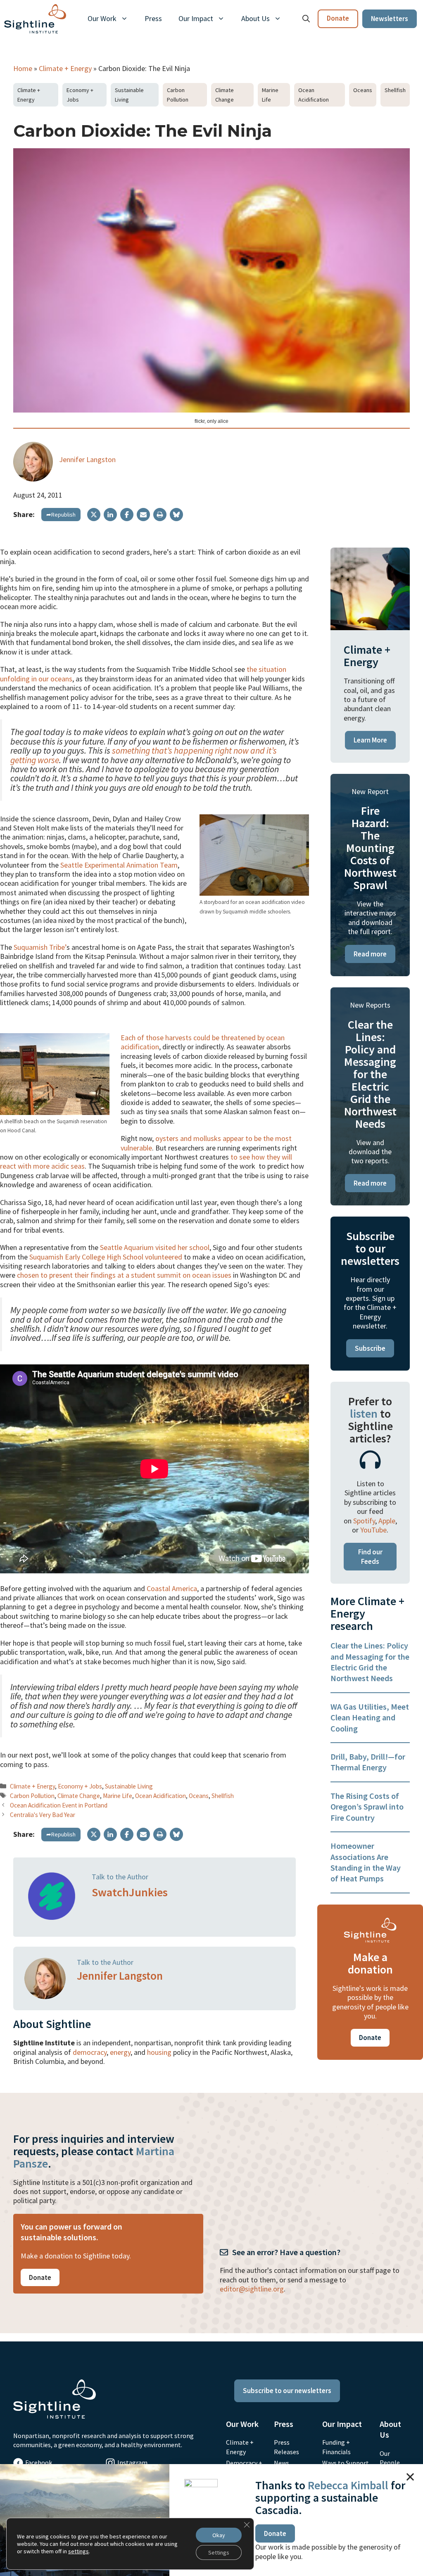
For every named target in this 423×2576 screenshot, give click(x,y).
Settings (219, 2552)
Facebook (39, 2462)
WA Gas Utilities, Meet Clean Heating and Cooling (370, 1717)
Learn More (370, 740)
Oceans (363, 90)
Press (153, 18)
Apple (387, 1521)
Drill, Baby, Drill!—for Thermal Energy (368, 1762)
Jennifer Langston (87, 459)
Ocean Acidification (314, 95)
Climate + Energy (65, 68)
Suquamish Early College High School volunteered (106, 1257)
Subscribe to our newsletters (287, 2391)
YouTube (373, 1530)
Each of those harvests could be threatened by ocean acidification (203, 1042)
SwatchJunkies (130, 1892)
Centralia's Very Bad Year (43, 1815)
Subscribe (370, 1348)
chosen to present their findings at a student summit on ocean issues (124, 1275)
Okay (219, 2535)
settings (78, 2551)
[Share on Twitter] (94, 515)
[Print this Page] (160, 515)
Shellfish (395, 90)
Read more (370, 954)
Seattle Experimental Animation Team (119, 865)
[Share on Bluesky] (176, 515)
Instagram (132, 2462)
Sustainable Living (129, 95)
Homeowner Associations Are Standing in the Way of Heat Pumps (366, 1862)
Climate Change (225, 95)
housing (159, 2052)
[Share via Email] (143, 515)
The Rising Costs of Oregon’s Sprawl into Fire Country (367, 1807)
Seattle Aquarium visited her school (155, 1247)
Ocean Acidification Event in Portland (59, 1805)
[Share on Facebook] (127, 515)
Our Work (102, 18)
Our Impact (196, 18)
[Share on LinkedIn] (110, 515)
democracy (90, 2052)
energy (120, 2052)
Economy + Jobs (80, 95)
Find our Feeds (370, 1556)
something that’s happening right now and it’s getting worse (144, 755)
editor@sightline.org (252, 2289)
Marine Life (270, 95)
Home (23, 68)
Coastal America (172, 1588)
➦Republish (61, 515)
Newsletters (390, 19)
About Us (255, 18)
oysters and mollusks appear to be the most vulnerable (206, 1143)
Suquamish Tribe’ (40, 947)
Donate (338, 18)
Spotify (364, 1521)
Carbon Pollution (178, 95)
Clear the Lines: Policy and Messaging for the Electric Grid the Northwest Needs (370, 1662)
